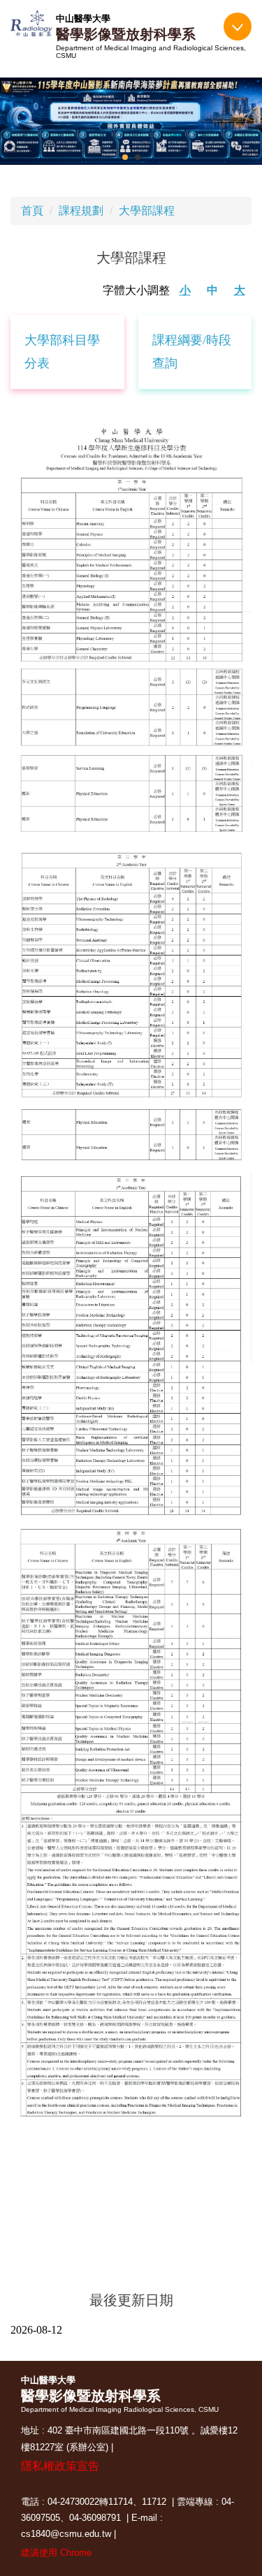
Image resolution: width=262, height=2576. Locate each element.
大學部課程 (147, 211)
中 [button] (212, 290)
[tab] (125, 157)
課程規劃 (81, 211)
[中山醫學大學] (31, 23)
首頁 (32, 211)
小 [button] (185, 290)
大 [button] (240, 290)
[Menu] (238, 27)
